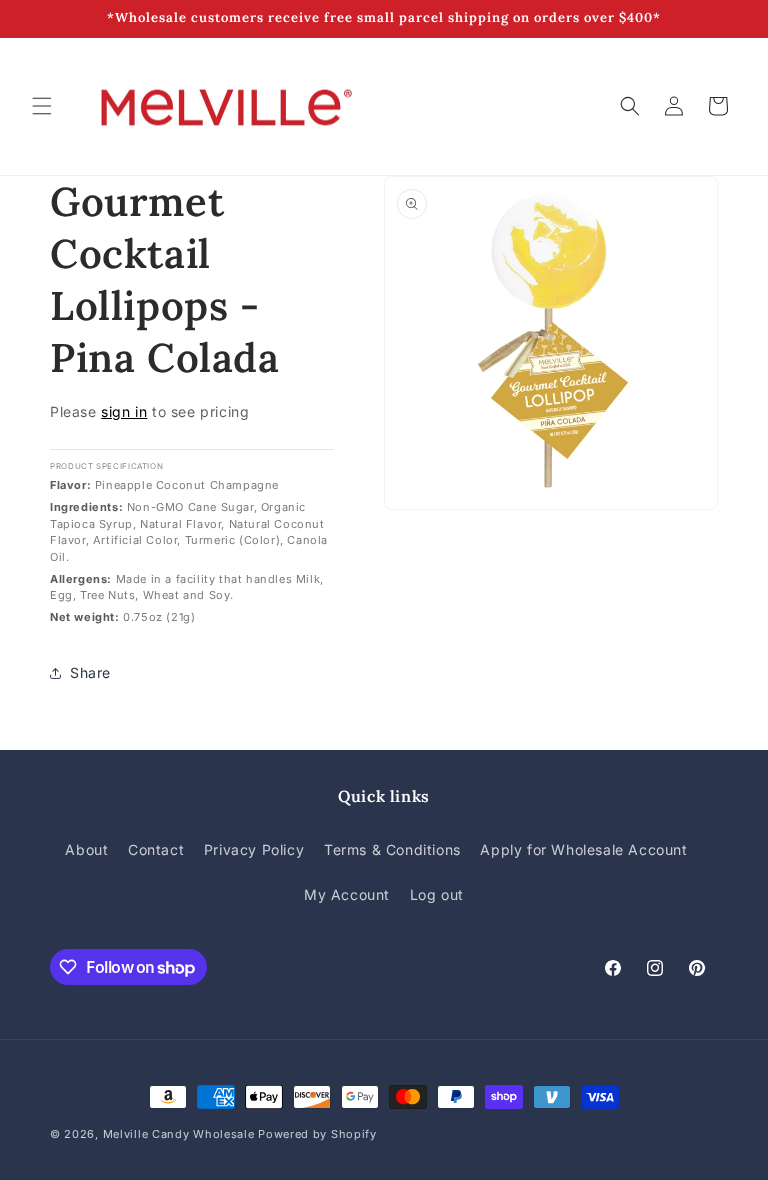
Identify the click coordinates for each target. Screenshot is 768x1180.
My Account (347, 894)
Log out (437, 894)
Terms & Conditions (392, 849)
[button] (42, 106)
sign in (124, 411)
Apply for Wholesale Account (583, 849)
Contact (156, 849)
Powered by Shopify (317, 1134)
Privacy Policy (254, 849)
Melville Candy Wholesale (179, 1134)
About (86, 849)
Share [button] (90, 672)
